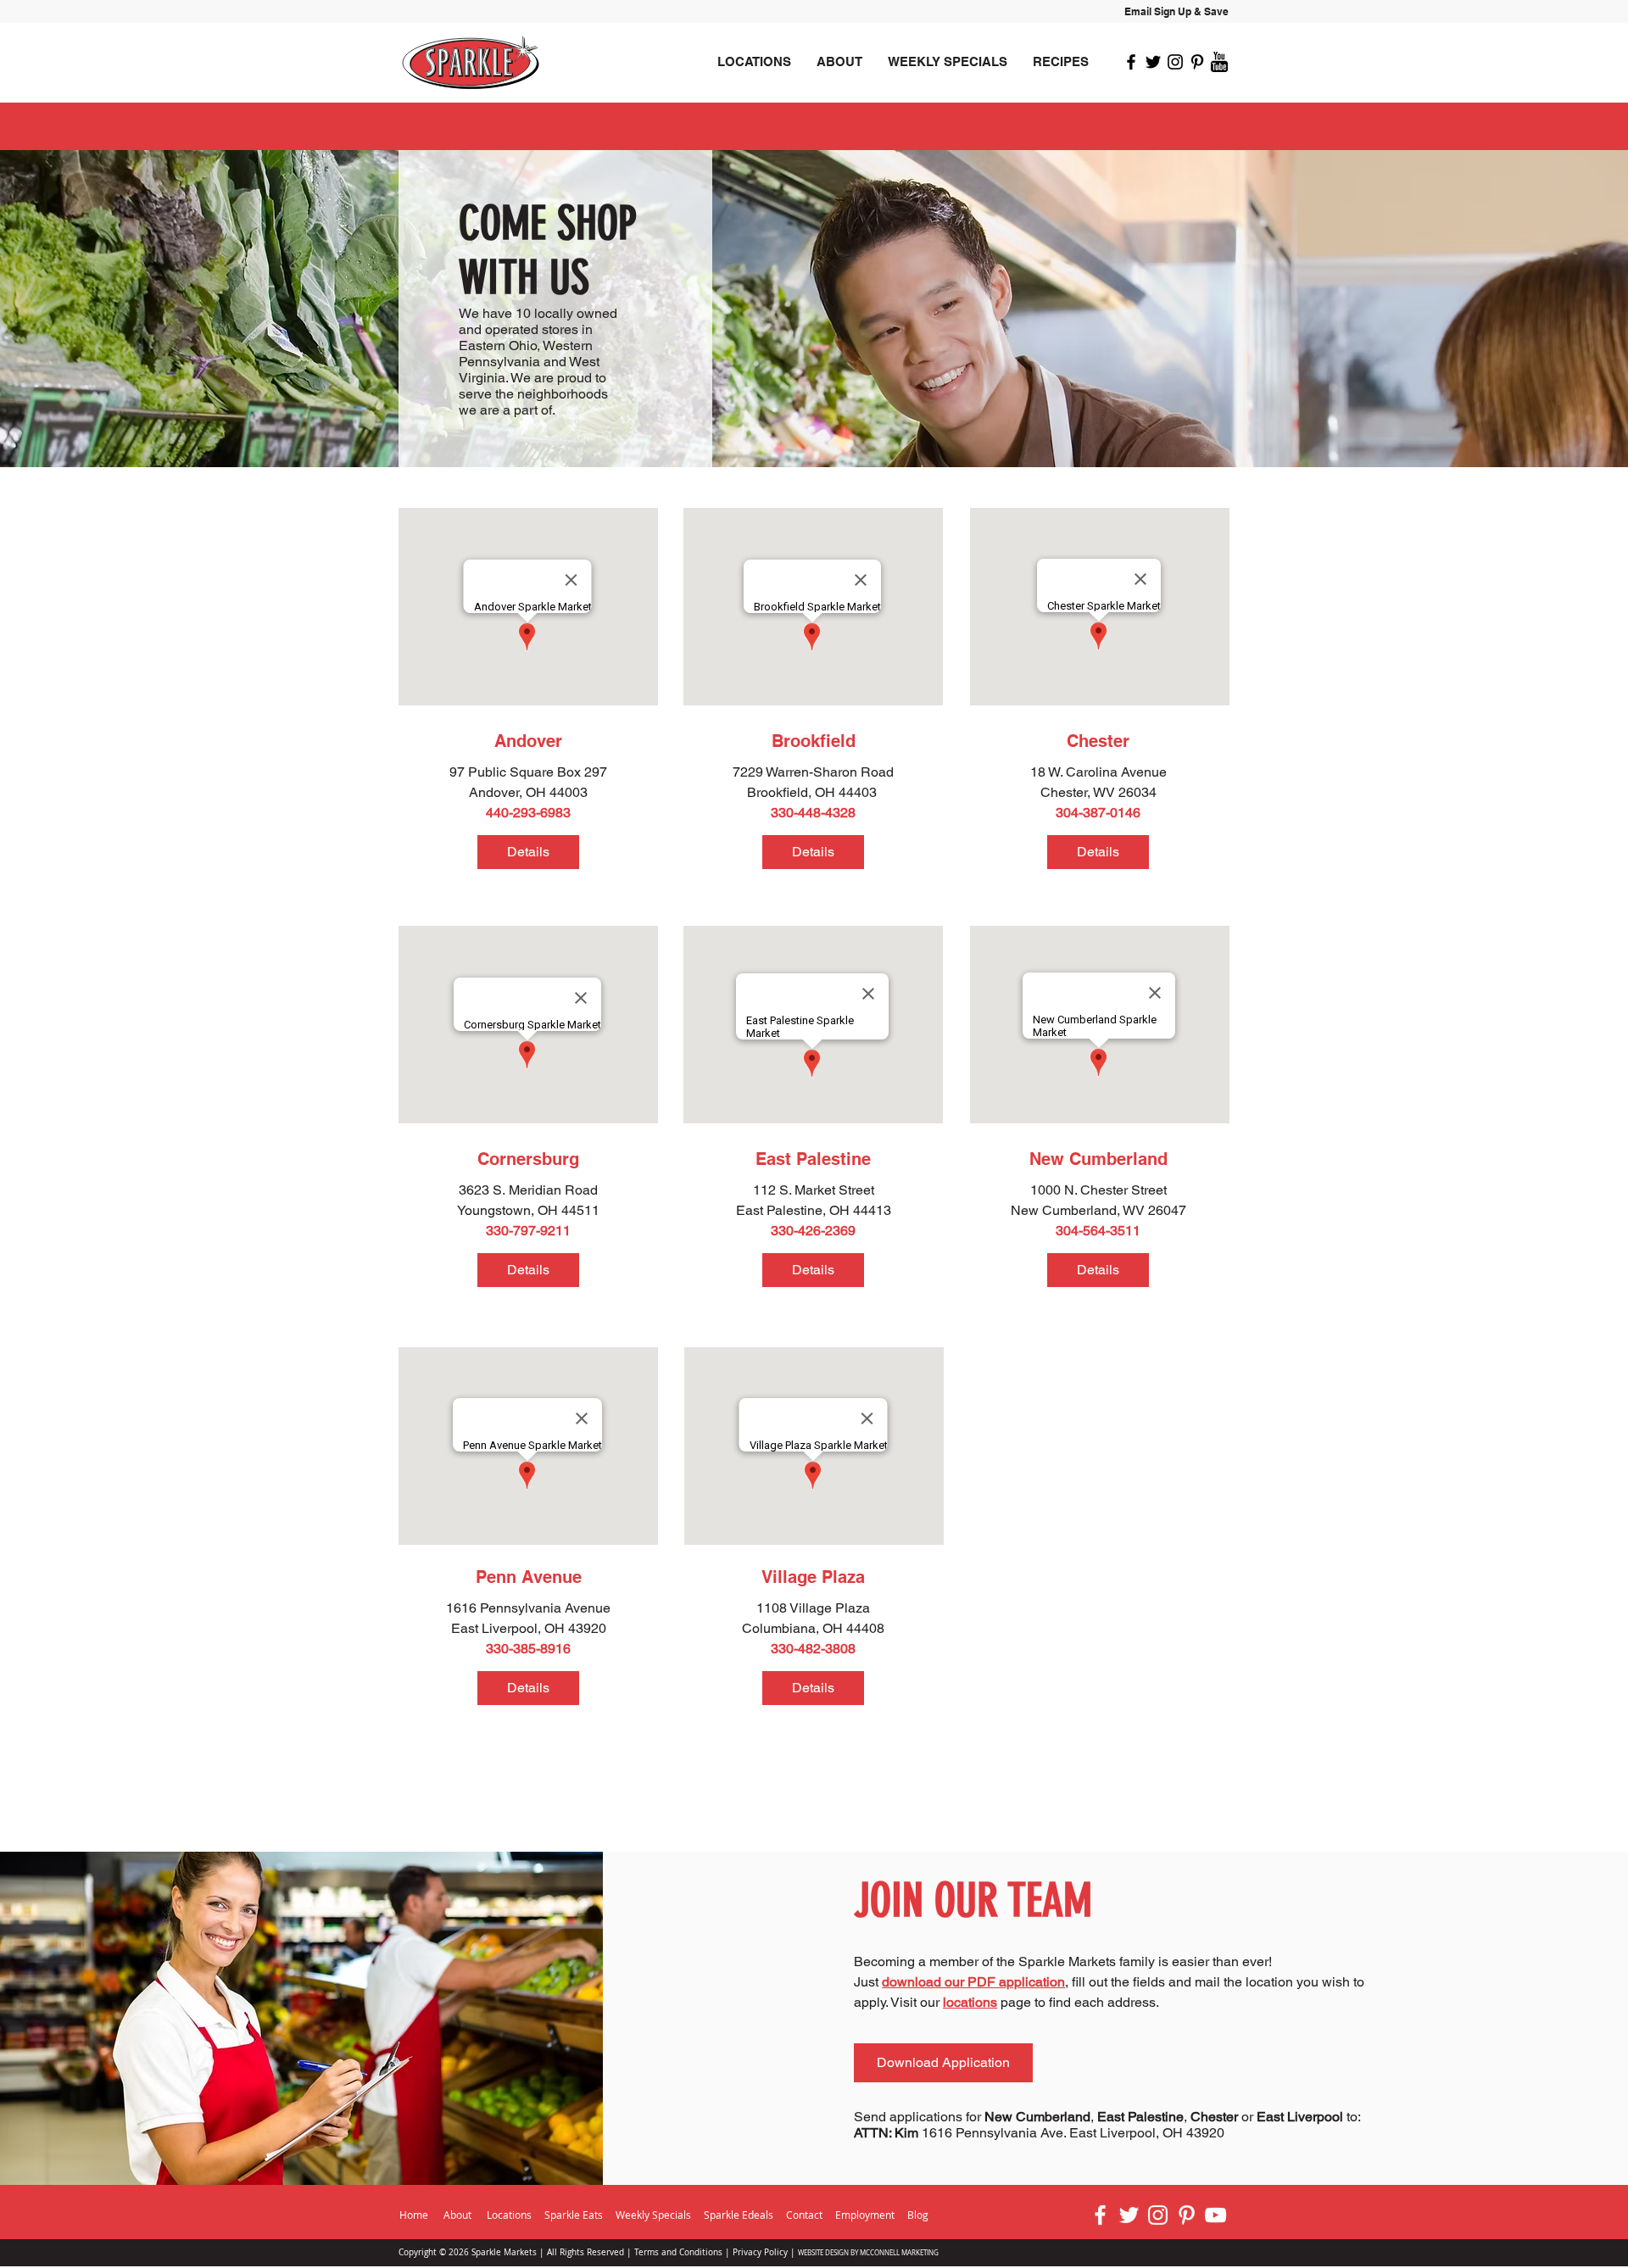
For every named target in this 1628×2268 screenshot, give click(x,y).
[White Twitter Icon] (1129, 2215)
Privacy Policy (760, 2252)
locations (970, 2002)
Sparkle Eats (574, 2215)
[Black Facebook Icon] (1131, 62)
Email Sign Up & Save (1176, 11)
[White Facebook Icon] (1100, 2215)
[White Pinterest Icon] (1187, 2215)
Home (414, 2215)
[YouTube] (1215, 2215)
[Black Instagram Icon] (1175, 62)
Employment (866, 2215)
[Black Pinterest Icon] (1197, 62)
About (457, 2215)
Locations (509, 2215)
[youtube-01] (1219, 62)
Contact (804, 2215)
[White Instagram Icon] (1158, 2215)
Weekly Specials (653, 2215)
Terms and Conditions (678, 2252)
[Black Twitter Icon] (1153, 62)
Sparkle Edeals (740, 2215)
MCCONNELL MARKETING (899, 2253)
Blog (918, 2215)
